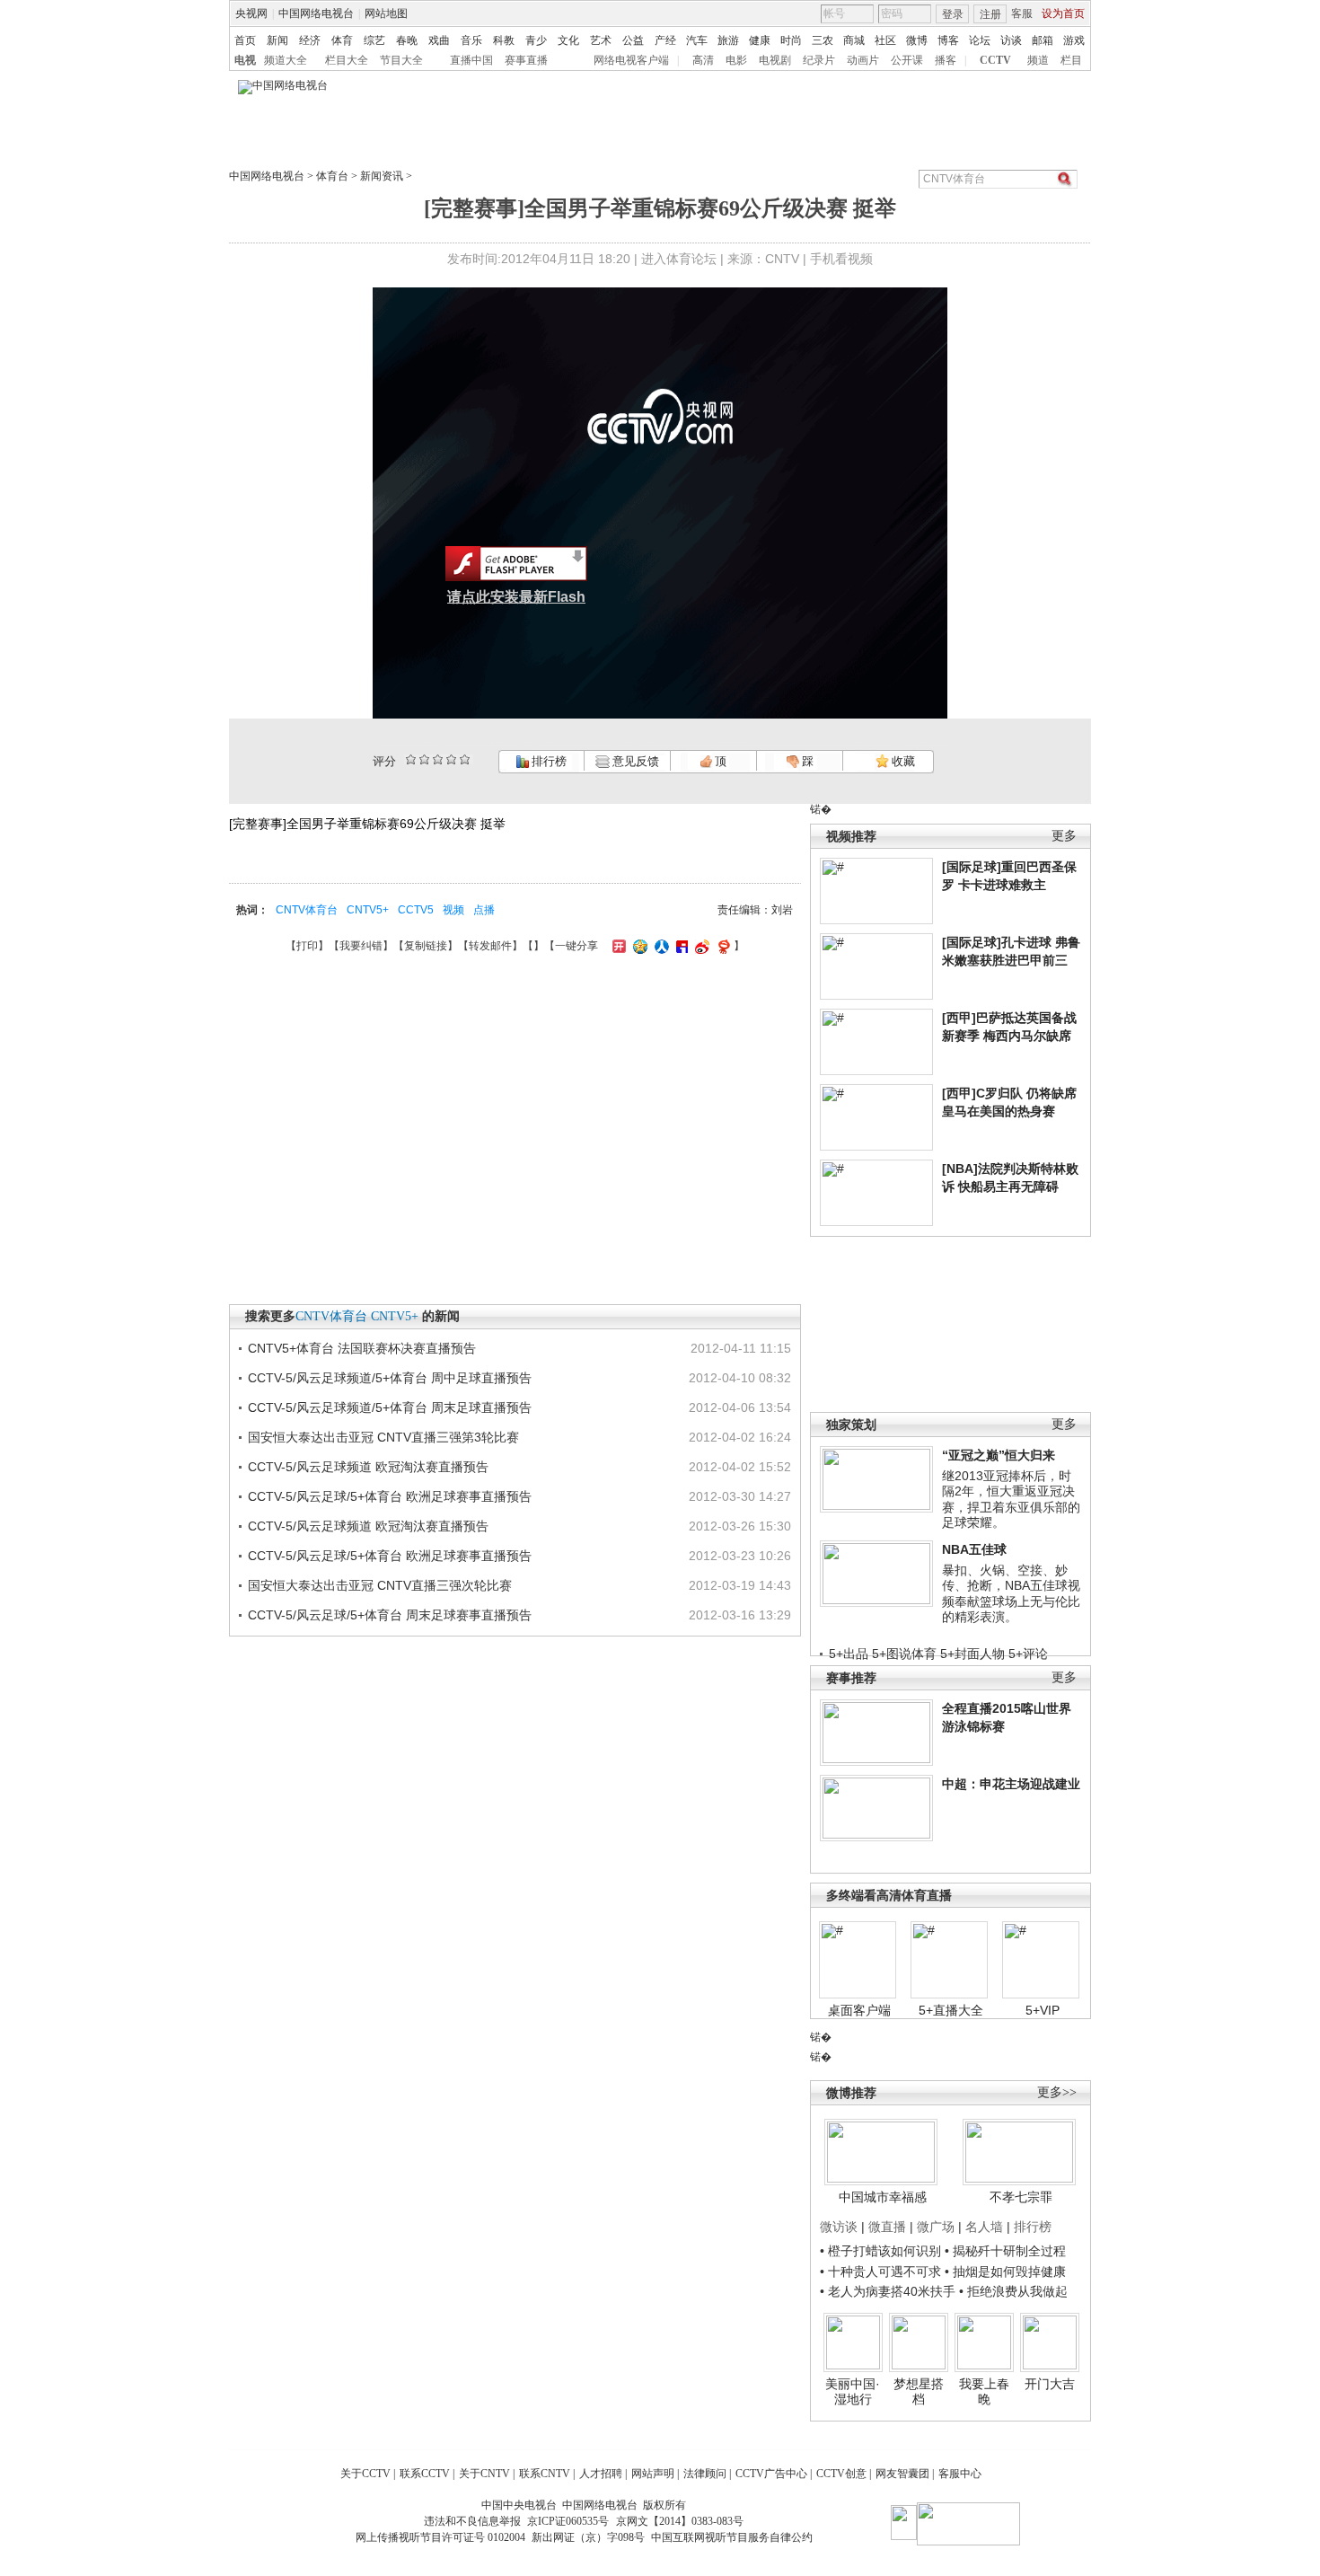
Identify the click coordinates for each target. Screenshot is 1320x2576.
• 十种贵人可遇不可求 (882, 2272)
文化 (568, 40)
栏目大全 (347, 60)
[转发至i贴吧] (680, 946)
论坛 (980, 40)
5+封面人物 (972, 1654)
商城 (854, 40)
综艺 (374, 40)
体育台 (332, 176)
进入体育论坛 (679, 259)
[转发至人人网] (660, 946)
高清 (703, 60)
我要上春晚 (984, 2392)
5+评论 (1028, 1654)
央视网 (251, 13)
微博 (917, 40)
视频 (453, 910)
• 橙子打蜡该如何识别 (880, 2251)
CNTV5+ (368, 910)
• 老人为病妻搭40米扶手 (888, 2291)
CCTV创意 (841, 2474)
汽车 (697, 40)
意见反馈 (634, 761)
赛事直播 (526, 60)
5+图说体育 (904, 1654)
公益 (633, 40)
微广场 (936, 2227)
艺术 (601, 40)
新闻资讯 (382, 176)
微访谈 (839, 2227)
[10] (465, 759)
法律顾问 (705, 2474)
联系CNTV (545, 2474)
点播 (484, 910)
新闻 (277, 40)
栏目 (1071, 60)
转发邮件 (490, 946)
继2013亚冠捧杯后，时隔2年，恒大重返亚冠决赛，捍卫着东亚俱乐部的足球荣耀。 (1011, 1500)
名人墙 (984, 2227)
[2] (411, 759)
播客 (946, 60)
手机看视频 (841, 259)
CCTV (995, 60)
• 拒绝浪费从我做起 (1013, 2291)
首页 (245, 40)
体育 (342, 40)
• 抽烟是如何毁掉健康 (1005, 2272)
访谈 (1011, 40)
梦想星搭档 (919, 2392)
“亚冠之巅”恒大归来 (999, 1455)
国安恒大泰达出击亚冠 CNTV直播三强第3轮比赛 (383, 1437)
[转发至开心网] (617, 946)
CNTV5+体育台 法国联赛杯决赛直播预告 (362, 1348)
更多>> (1057, 2092)
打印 (307, 946)
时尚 (791, 40)
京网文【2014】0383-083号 (680, 2521)
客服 (1022, 13)
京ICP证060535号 (568, 2521)
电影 (736, 60)
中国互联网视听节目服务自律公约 (732, 2537)
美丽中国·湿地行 (853, 2392)
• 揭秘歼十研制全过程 (1005, 2251)
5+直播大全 (951, 2010)
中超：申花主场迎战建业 (1011, 1784)
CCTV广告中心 (771, 2474)
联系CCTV (425, 2474)
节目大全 (401, 60)
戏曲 (439, 40)
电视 (245, 60)
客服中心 (960, 2474)
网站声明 (653, 2474)
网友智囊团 (902, 2474)
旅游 (728, 40)
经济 (310, 40)
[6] (438, 759)
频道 (1038, 60)
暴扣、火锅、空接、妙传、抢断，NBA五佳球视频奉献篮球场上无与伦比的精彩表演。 (1011, 1594)
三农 (823, 40)
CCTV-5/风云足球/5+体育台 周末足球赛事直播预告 (390, 1615)
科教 (504, 40)
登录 (953, 14)
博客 (948, 40)
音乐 (471, 40)
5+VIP (1043, 2010)
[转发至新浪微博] (700, 946)
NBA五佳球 (974, 1549)
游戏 (1074, 40)
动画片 (863, 60)
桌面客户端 (859, 2010)
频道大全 (286, 60)
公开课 (907, 60)
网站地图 (386, 13)
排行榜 (548, 761)
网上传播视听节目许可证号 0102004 (440, 2537)
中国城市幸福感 (883, 2197)
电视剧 (775, 60)
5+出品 (849, 1654)
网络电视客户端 (631, 60)
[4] (424, 759)
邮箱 (1043, 40)
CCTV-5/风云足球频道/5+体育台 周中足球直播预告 (390, 1378)
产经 (665, 40)
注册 (990, 14)
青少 (536, 40)
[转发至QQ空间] (638, 946)
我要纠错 (361, 946)
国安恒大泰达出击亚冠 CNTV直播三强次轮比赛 (380, 1585)
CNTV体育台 (307, 910)
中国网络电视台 (316, 13)
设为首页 (1063, 13)
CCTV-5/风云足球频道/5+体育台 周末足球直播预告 (390, 1407)
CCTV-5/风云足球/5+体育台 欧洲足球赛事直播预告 (390, 1496)
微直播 (887, 2227)
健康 (760, 40)
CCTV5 (416, 910)
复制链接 (426, 946)
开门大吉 (1050, 2384)
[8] (451, 759)
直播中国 (471, 60)
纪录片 (819, 60)
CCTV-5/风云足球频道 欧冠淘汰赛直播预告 (368, 1467)
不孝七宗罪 (1021, 2197)
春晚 (407, 40)
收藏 (902, 761)
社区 (885, 40)
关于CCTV (365, 2474)
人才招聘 (601, 2474)
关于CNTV (484, 2474)
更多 (1064, 836)
